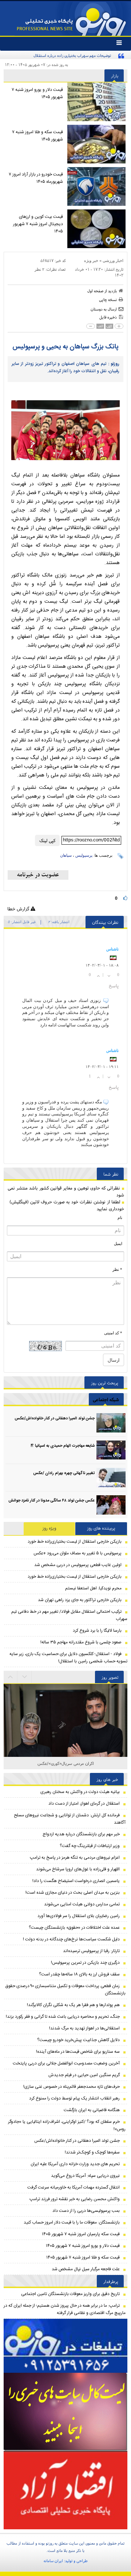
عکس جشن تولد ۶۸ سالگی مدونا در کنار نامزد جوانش (51, 1501)
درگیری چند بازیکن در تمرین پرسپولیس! (85, 1963)
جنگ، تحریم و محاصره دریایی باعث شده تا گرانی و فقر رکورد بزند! (63, 2017)
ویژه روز (49, 1528)
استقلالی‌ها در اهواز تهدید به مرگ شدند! (84, 2028)
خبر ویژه (91, 261)
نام (120, 1218)
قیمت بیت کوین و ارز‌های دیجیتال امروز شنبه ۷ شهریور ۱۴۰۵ (38, 224)
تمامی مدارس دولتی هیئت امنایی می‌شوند (82, 1904)
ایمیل (118, 1243)
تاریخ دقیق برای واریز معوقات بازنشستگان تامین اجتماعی (70, 2294)
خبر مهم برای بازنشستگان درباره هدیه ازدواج (81, 1834)
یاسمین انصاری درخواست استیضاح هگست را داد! (76, 1881)
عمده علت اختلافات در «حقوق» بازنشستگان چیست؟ (74, 1928)
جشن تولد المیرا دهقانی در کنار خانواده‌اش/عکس (55, 1419)
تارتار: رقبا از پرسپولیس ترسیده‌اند (91, 1951)
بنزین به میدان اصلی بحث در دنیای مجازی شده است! (73, 1893)
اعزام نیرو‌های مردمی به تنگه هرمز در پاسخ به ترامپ (75, 1858)
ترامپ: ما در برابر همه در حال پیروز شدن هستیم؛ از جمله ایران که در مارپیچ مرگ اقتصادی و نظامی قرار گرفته (65, 2309)
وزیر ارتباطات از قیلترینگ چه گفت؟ (90, 1846)
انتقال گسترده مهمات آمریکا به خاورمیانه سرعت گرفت (74, 2187)
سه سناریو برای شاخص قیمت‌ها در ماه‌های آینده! (78, 2052)
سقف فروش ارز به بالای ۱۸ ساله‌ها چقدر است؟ (79, 1974)
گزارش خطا (19, 909)
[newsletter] (38, 875)
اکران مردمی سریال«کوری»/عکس (66, 1763)
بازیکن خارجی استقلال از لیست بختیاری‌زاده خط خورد (75, 1542)
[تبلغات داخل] (65, 2346)
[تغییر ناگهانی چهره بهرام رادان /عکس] (111, 1478)
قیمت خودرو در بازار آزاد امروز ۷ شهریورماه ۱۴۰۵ (36, 178)
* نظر (117, 1269)
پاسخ (114, 986)
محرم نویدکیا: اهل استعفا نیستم (93, 1588)
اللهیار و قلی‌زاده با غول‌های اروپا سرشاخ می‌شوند (78, 1869)
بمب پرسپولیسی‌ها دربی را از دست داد (86, 2211)
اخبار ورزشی (113, 261)
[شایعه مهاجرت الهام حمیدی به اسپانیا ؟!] (111, 1450)
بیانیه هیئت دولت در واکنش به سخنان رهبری (80, 1792)
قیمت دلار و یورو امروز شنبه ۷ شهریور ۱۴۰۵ (37, 93)
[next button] (11, 1677)
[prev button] (25, 1677)
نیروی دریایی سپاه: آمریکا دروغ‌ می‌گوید (85, 2176)
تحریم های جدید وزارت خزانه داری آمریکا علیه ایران (75, 2164)
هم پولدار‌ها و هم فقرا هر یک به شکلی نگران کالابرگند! (73, 2005)
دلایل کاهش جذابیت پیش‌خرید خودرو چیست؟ (78, 2040)
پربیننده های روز (101, 1528)
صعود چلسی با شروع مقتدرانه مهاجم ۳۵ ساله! (81, 1642)
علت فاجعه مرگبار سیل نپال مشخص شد (86, 2269)
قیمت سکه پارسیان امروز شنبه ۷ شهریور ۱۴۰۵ (81, 2234)
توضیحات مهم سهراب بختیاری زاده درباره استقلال (72, 55)
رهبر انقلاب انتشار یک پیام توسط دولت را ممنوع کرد (74, 2098)
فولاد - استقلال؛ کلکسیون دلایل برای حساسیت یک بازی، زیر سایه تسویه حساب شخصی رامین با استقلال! (68, 1658)
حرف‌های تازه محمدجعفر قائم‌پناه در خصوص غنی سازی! (72, 2087)
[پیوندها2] (65, 2412)
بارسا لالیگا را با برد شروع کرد (97, 1631)
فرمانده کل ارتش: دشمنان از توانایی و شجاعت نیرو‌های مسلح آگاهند (70, 1819)
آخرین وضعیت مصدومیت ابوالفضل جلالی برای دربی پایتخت (66, 2063)
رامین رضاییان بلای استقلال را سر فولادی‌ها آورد (79, 1916)
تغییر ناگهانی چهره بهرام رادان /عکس (64, 1473)
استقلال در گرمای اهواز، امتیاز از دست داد (84, 1804)
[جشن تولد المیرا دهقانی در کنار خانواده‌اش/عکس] (111, 1423)
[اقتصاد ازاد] (65, 2490)
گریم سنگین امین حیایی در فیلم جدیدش (84, 2075)
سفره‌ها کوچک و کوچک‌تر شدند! (92, 2152)
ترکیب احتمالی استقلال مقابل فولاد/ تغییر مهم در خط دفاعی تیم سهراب (69, 1615)
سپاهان (66, 855)
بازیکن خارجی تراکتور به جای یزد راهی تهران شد (80, 1600)
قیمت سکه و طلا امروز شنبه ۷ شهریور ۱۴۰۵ (37, 136)
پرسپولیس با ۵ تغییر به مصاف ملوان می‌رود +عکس (78, 1553)
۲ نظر (39, 269)
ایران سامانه (53, 2561)
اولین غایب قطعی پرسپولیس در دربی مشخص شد (78, 1565)
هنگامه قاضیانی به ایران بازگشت (92, 2110)
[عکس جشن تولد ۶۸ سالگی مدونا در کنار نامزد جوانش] (111, 1505)
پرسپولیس (84, 855)
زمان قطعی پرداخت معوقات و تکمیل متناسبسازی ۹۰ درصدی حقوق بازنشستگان (65, 1990)
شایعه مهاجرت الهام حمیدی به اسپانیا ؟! (63, 1446)
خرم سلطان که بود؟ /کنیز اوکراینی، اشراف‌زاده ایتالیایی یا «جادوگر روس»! (67, 2125)
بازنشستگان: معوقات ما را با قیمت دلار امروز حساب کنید (72, 2222)
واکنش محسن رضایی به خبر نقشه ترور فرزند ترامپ (75, 2199)
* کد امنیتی (113, 1333)
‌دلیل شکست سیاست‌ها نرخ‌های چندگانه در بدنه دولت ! (71, 1939)
